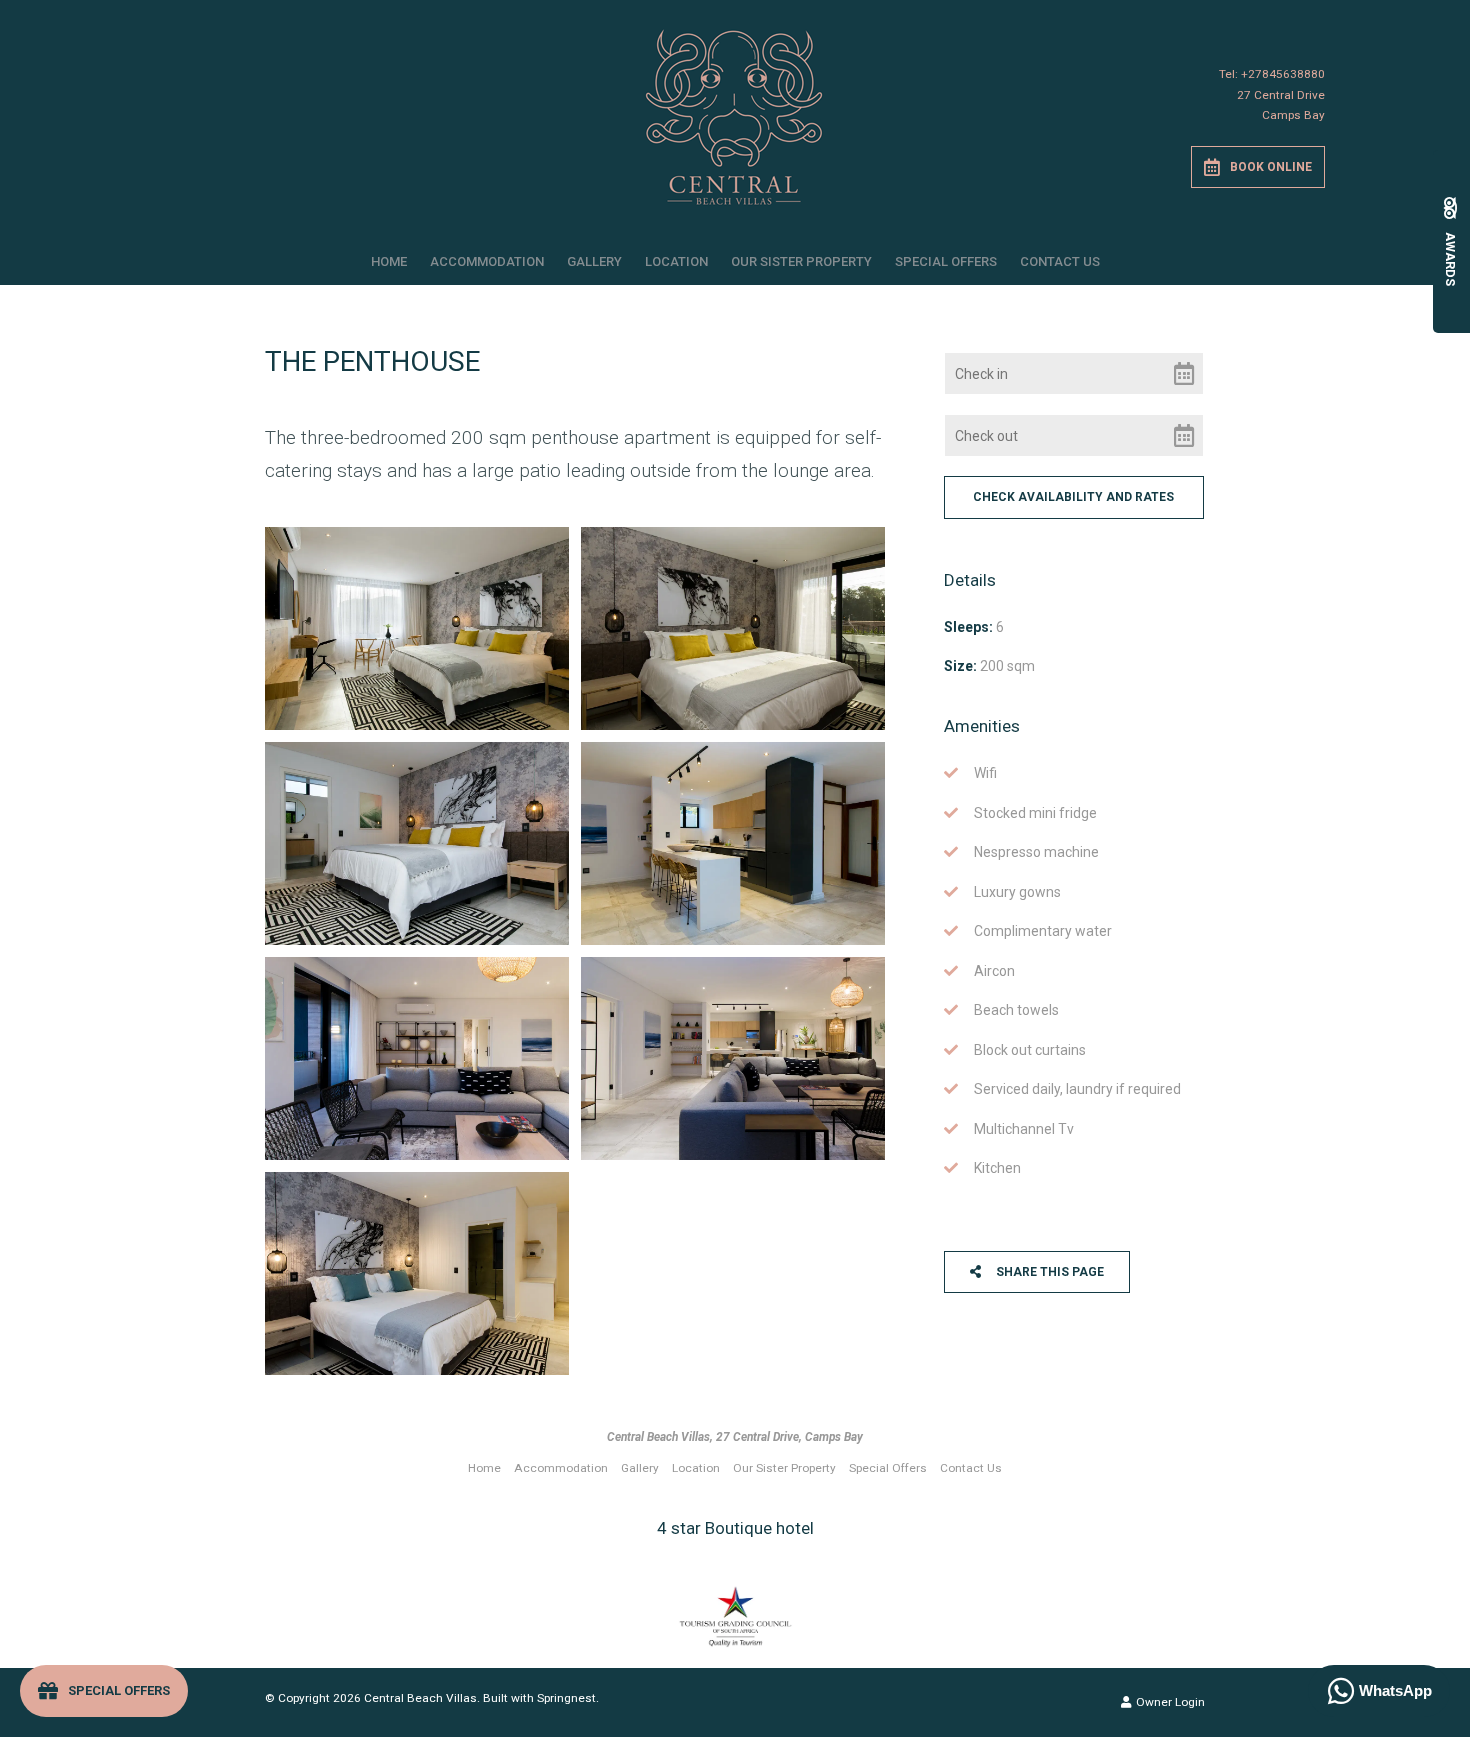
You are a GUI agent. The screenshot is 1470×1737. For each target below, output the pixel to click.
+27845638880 (1283, 74)
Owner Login (1169, 1702)
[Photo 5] (417, 1058)
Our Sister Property (801, 261)
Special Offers (946, 261)
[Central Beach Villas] (734, 110)
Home (389, 261)
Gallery (594, 261)
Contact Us (1060, 261)
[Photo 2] (733, 628)
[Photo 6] (733, 1058)
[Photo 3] (417, 843)
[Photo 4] (733, 843)
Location (676, 261)
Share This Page (1048, 1272)
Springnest (566, 1698)
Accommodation (487, 261)
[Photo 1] (417, 628)
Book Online (1271, 167)
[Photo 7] (417, 1273)
